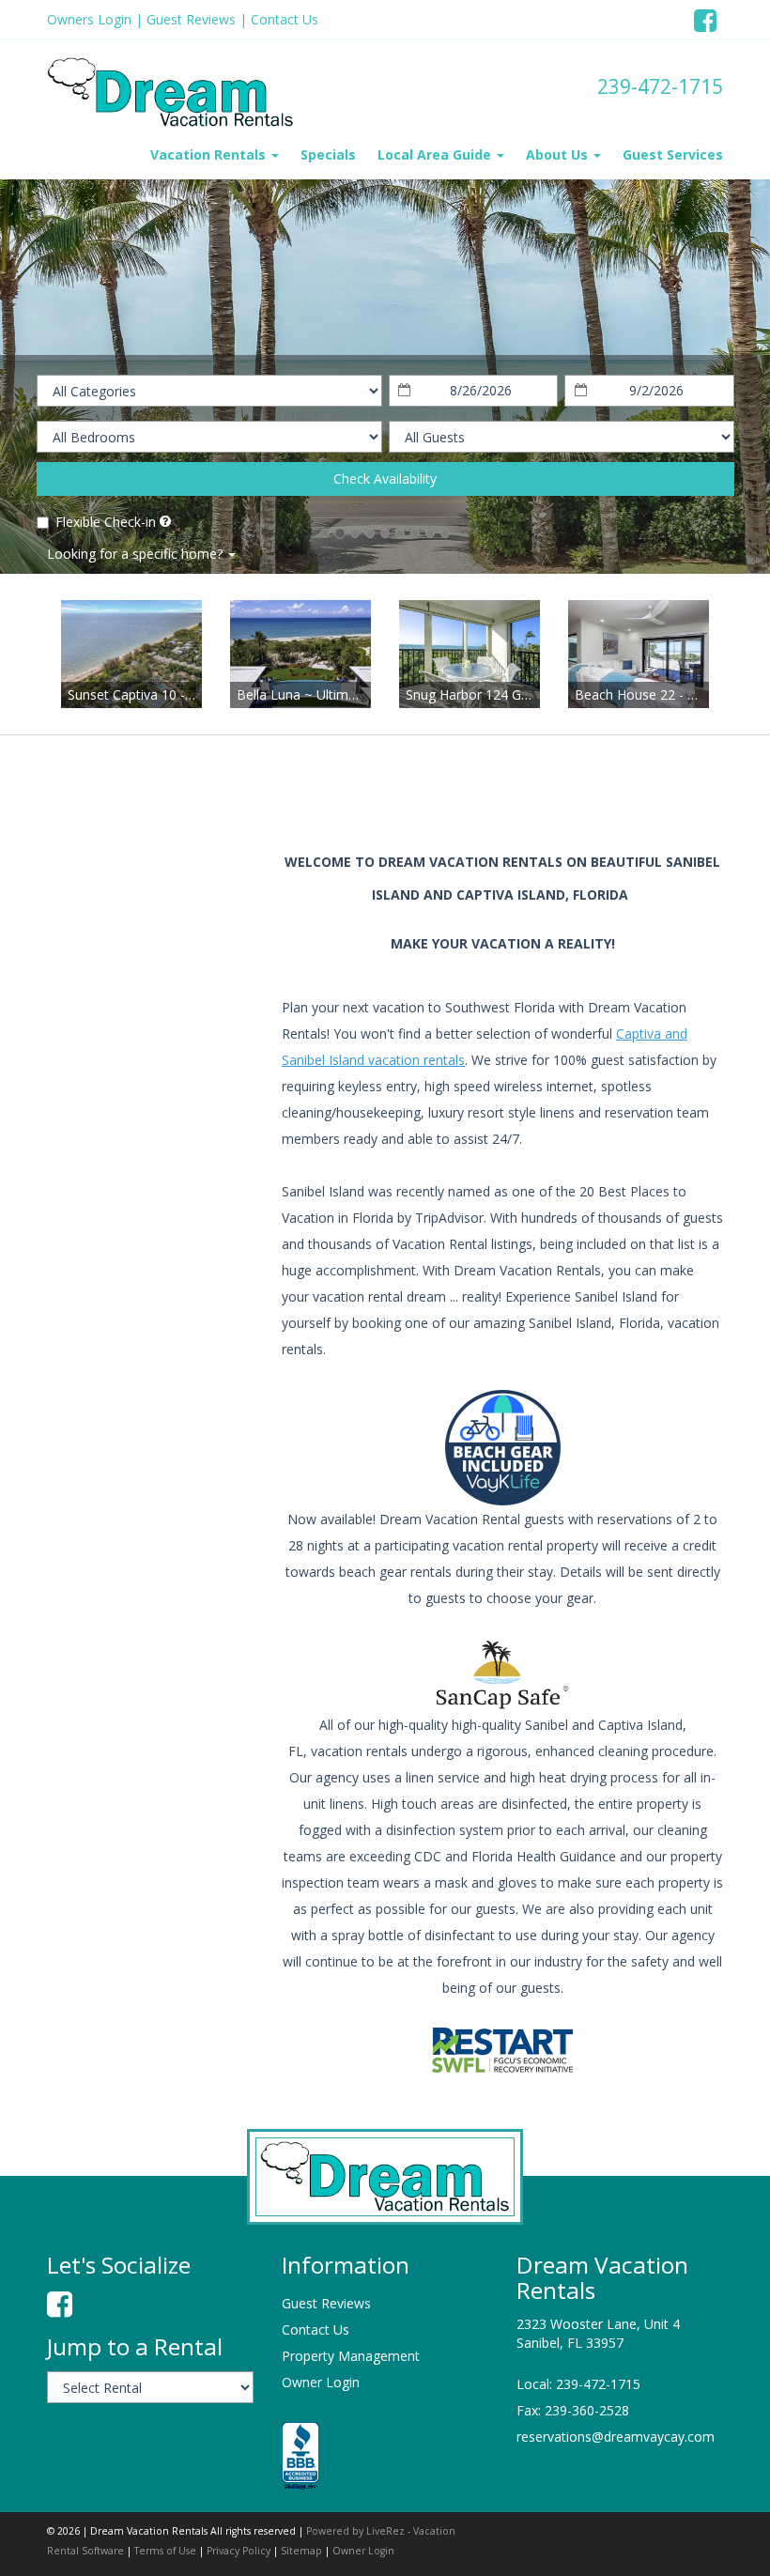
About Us (559, 154)
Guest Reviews (191, 19)
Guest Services (673, 154)
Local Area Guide (436, 154)
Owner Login (321, 2382)
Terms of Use (165, 2551)
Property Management (351, 2356)
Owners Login (89, 19)
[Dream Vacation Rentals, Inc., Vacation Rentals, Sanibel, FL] (300, 2457)
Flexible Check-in (106, 522)
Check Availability (385, 478)
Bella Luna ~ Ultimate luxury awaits (344, 694)
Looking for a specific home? (137, 554)
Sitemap (301, 2551)
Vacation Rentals (210, 154)
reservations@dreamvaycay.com (616, 2437)
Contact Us (285, 19)
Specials (328, 154)
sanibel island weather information (146, 1012)
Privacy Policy (239, 2551)
